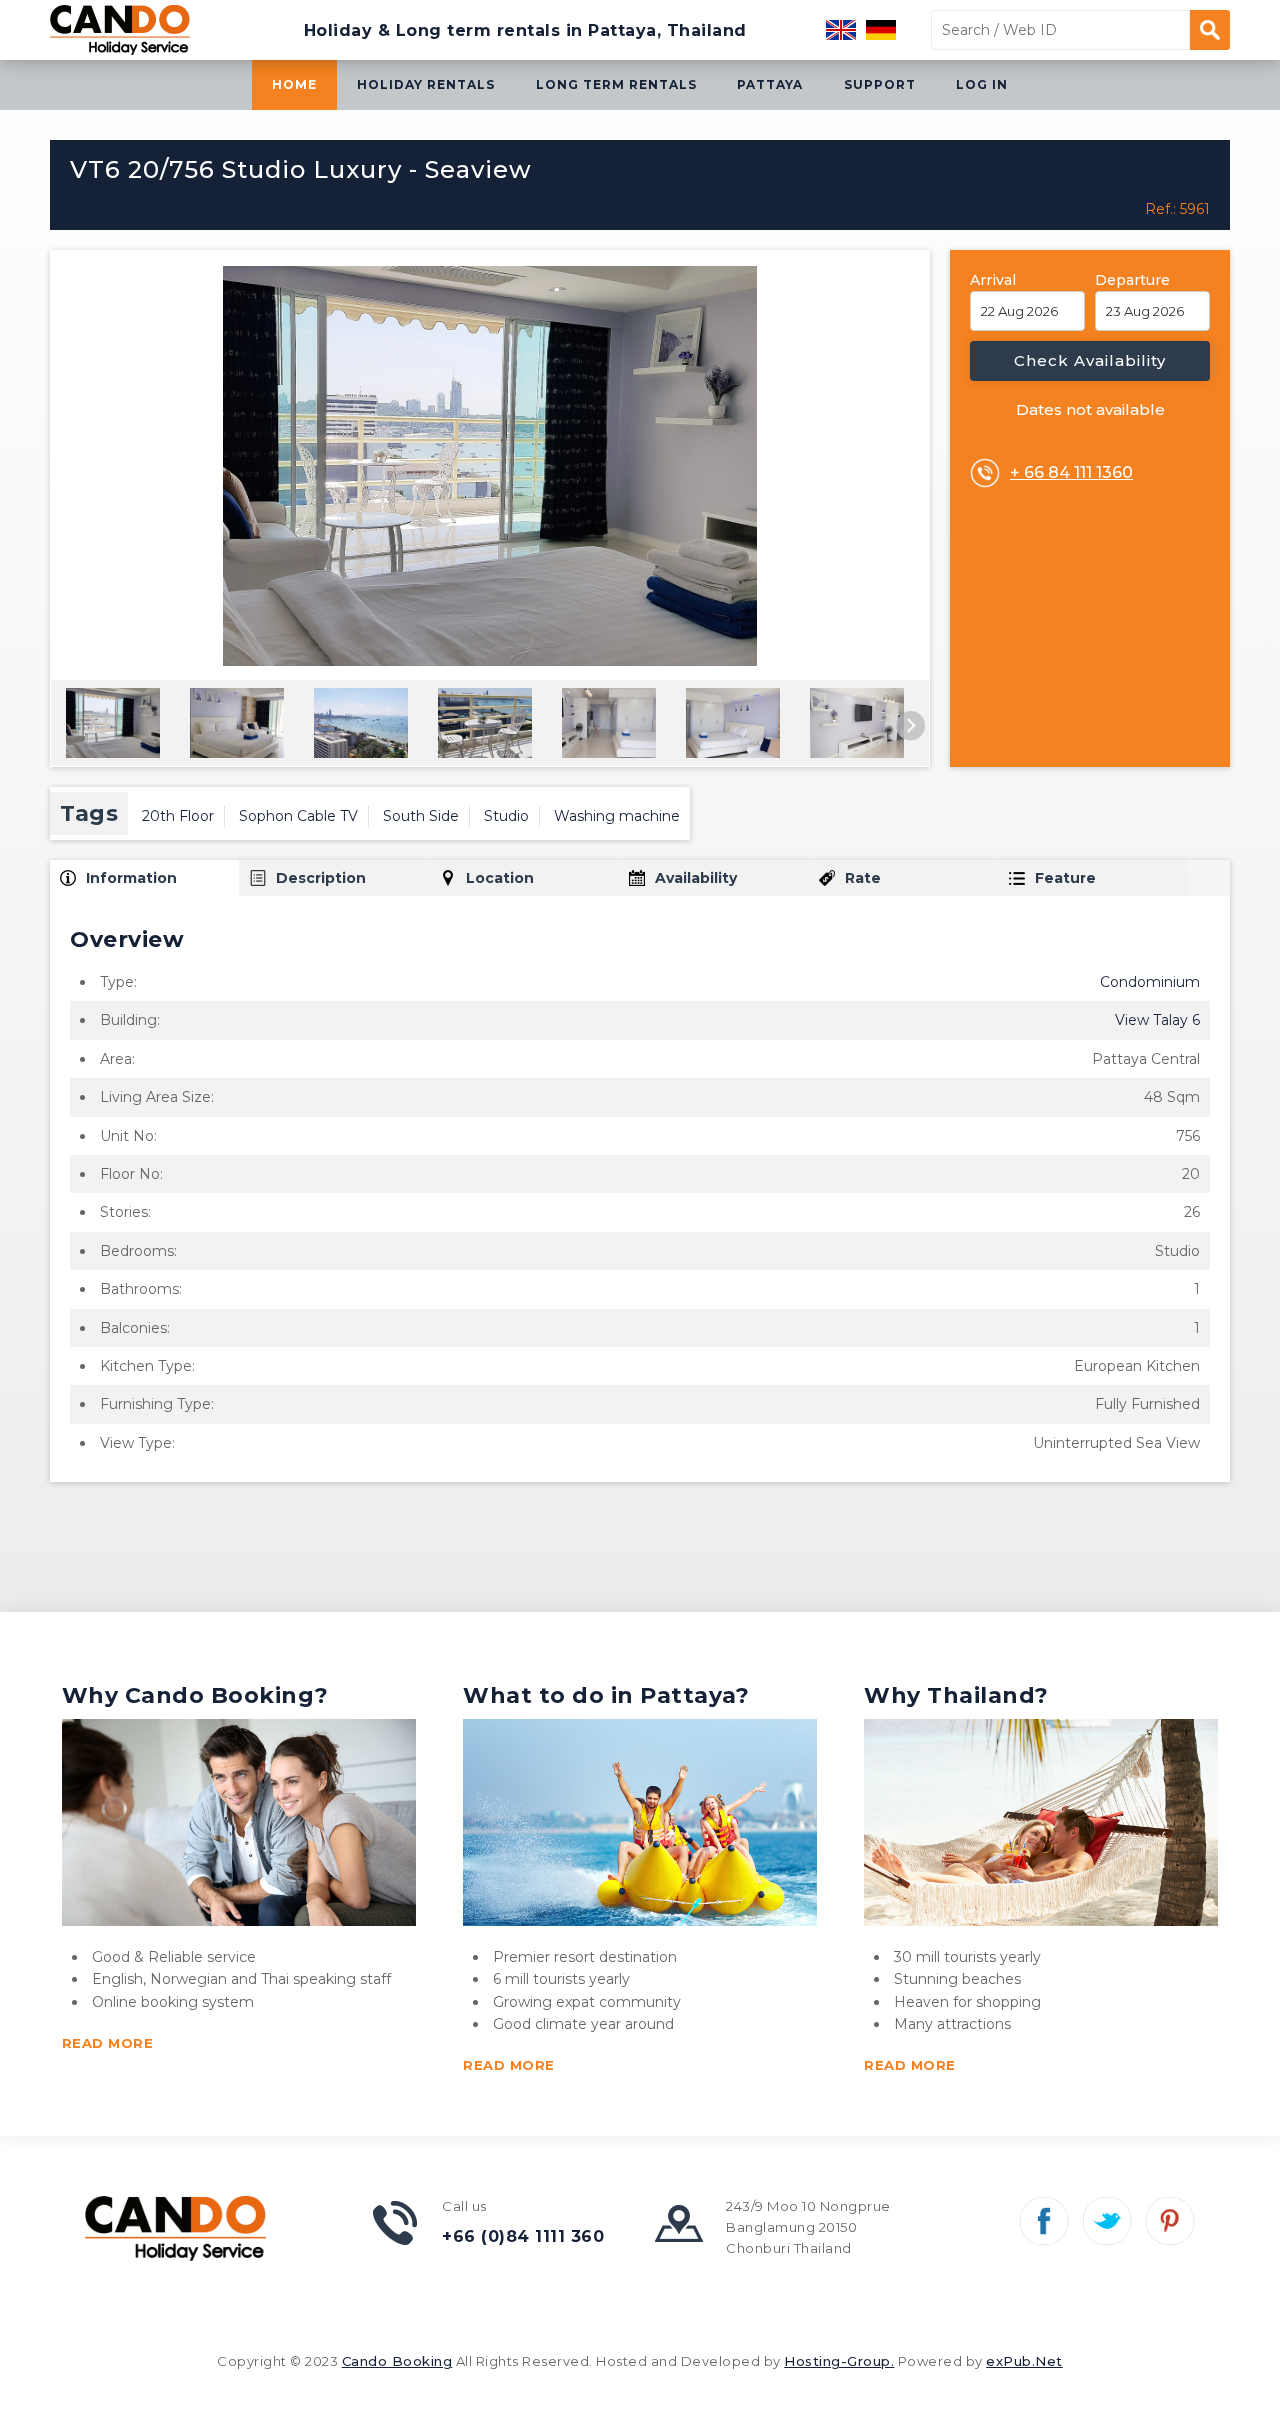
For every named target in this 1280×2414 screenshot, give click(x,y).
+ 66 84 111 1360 (1071, 472)
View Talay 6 (1157, 1020)
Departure (1132, 280)
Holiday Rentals (426, 84)
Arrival (993, 280)
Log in (982, 84)
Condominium (1150, 982)
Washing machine (617, 816)
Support (880, 84)
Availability (696, 878)
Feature (1065, 878)
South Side (421, 816)
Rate (863, 878)
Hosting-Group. (839, 2361)
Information (131, 878)
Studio (506, 816)
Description (321, 878)
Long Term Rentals (616, 84)
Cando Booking (397, 2361)
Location (500, 878)
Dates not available (1090, 409)
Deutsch (881, 30)
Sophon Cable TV (298, 816)
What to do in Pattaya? (606, 1695)
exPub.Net (1024, 2361)
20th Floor (178, 816)
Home (294, 84)
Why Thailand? (956, 1695)
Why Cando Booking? (195, 1695)
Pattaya (770, 84)
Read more (108, 2043)
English (841, 30)
